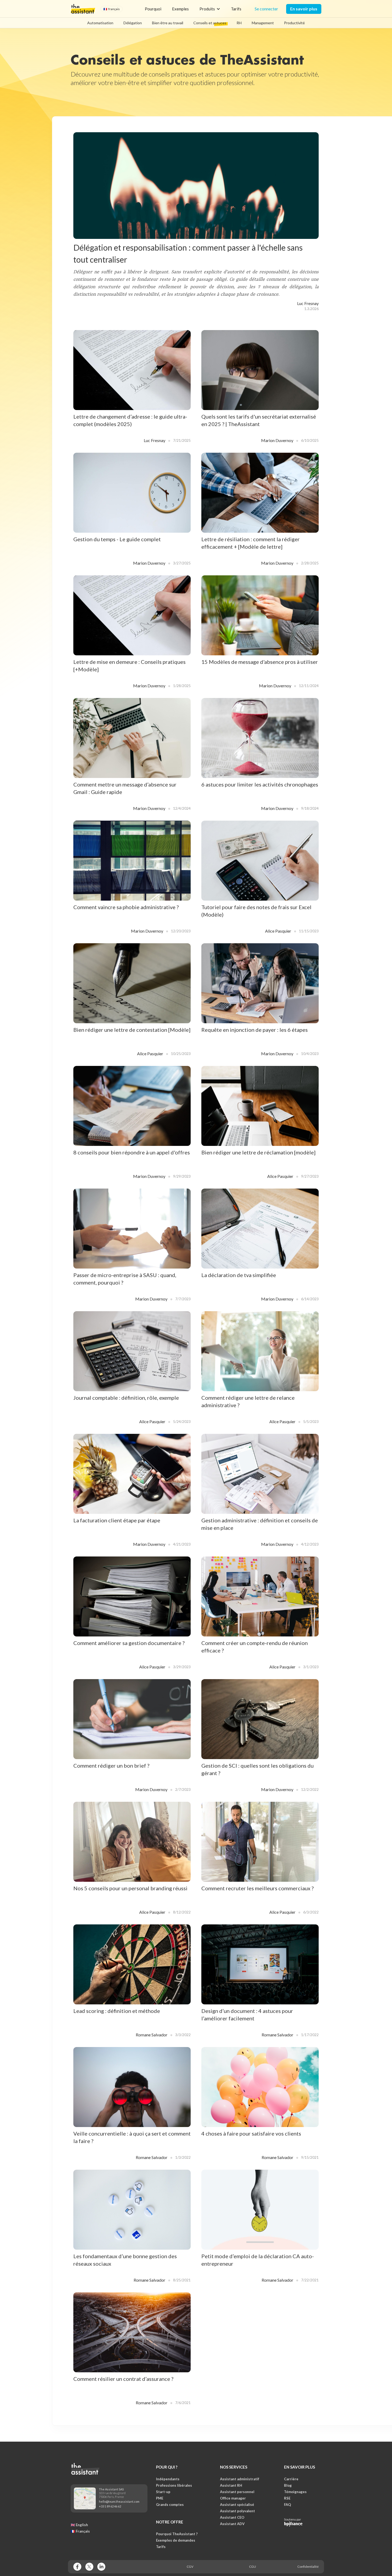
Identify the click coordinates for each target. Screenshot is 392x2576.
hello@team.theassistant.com (119, 2501)
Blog (288, 2485)
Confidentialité (308, 2567)
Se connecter (266, 9)
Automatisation (100, 23)
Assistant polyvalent (237, 2511)
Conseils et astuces (210, 23)
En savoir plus (304, 9)
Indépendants (168, 2479)
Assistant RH (231, 2485)
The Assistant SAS (111, 2489)
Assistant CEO (232, 2517)
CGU (253, 2567)
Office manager (233, 2498)
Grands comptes (170, 2505)
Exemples (180, 9)
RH (239, 23)
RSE (287, 2498)
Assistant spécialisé (237, 2505)
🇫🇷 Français (80, 2531)
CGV (190, 2567)
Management (263, 23)
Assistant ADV (232, 2524)
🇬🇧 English (79, 2525)
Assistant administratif (240, 2479)
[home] (83, 9)
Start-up (163, 2492)
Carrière (291, 2479)
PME (160, 2498)
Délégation (133, 23)
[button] (112, 9)
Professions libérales (174, 2485)
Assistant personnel (237, 2492)
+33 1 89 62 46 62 (110, 2506)
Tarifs (236, 9)
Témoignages (295, 2492)
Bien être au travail (168, 23)
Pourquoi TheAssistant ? (177, 2534)
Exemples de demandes (176, 2540)
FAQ (287, 2505)
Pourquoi (153, 9)
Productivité (294, 23)
